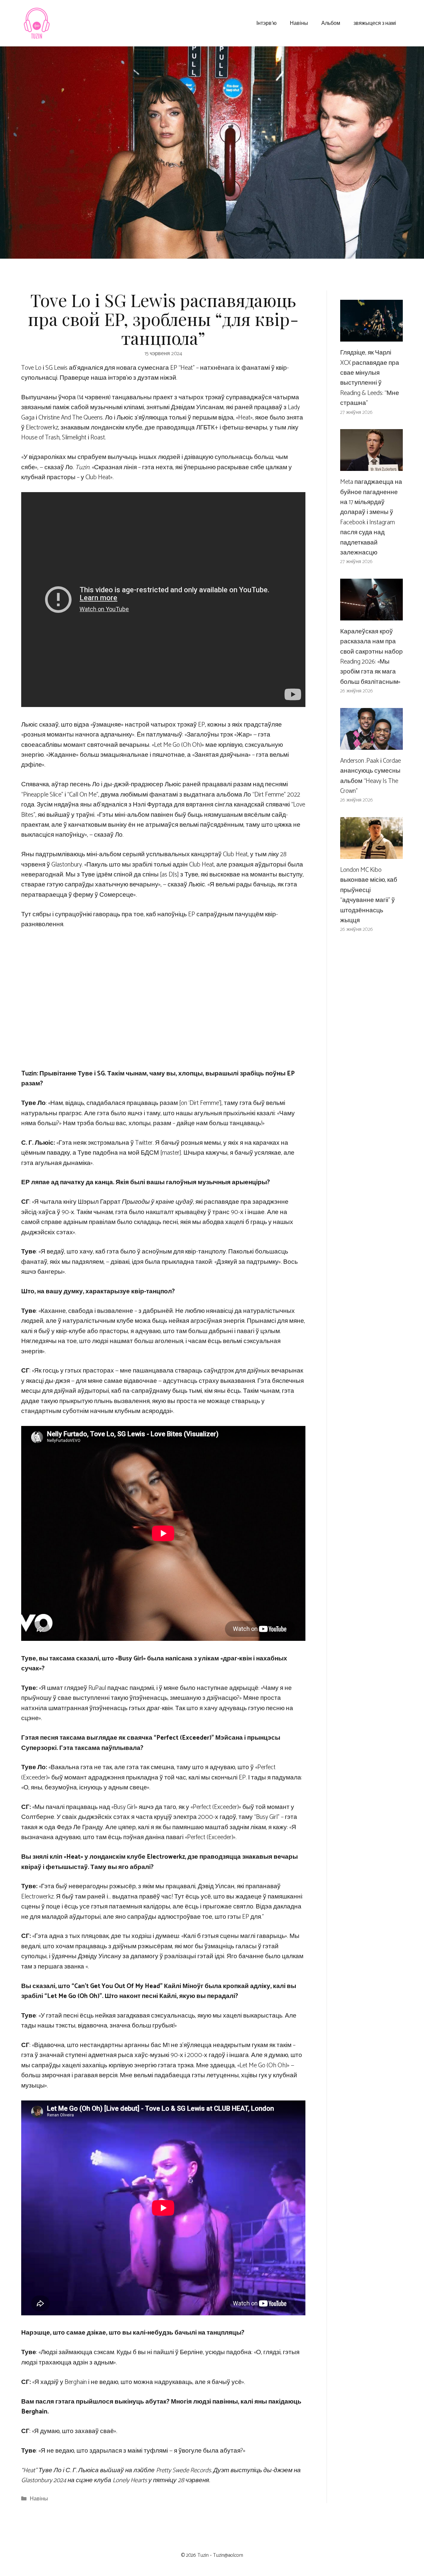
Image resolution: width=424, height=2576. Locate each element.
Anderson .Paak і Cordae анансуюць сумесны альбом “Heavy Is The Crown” (371, 776)
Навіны (299, 23)
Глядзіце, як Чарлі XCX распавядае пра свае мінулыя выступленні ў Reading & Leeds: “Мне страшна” (370, 378)
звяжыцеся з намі (375, 23)
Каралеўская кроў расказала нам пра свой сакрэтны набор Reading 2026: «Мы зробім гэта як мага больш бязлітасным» (371, 657)
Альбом (331, 23)
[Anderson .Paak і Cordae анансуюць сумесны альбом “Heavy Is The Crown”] (371, 744)
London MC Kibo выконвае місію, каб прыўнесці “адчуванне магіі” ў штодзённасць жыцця (369, 895)
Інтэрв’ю (266, 23)
